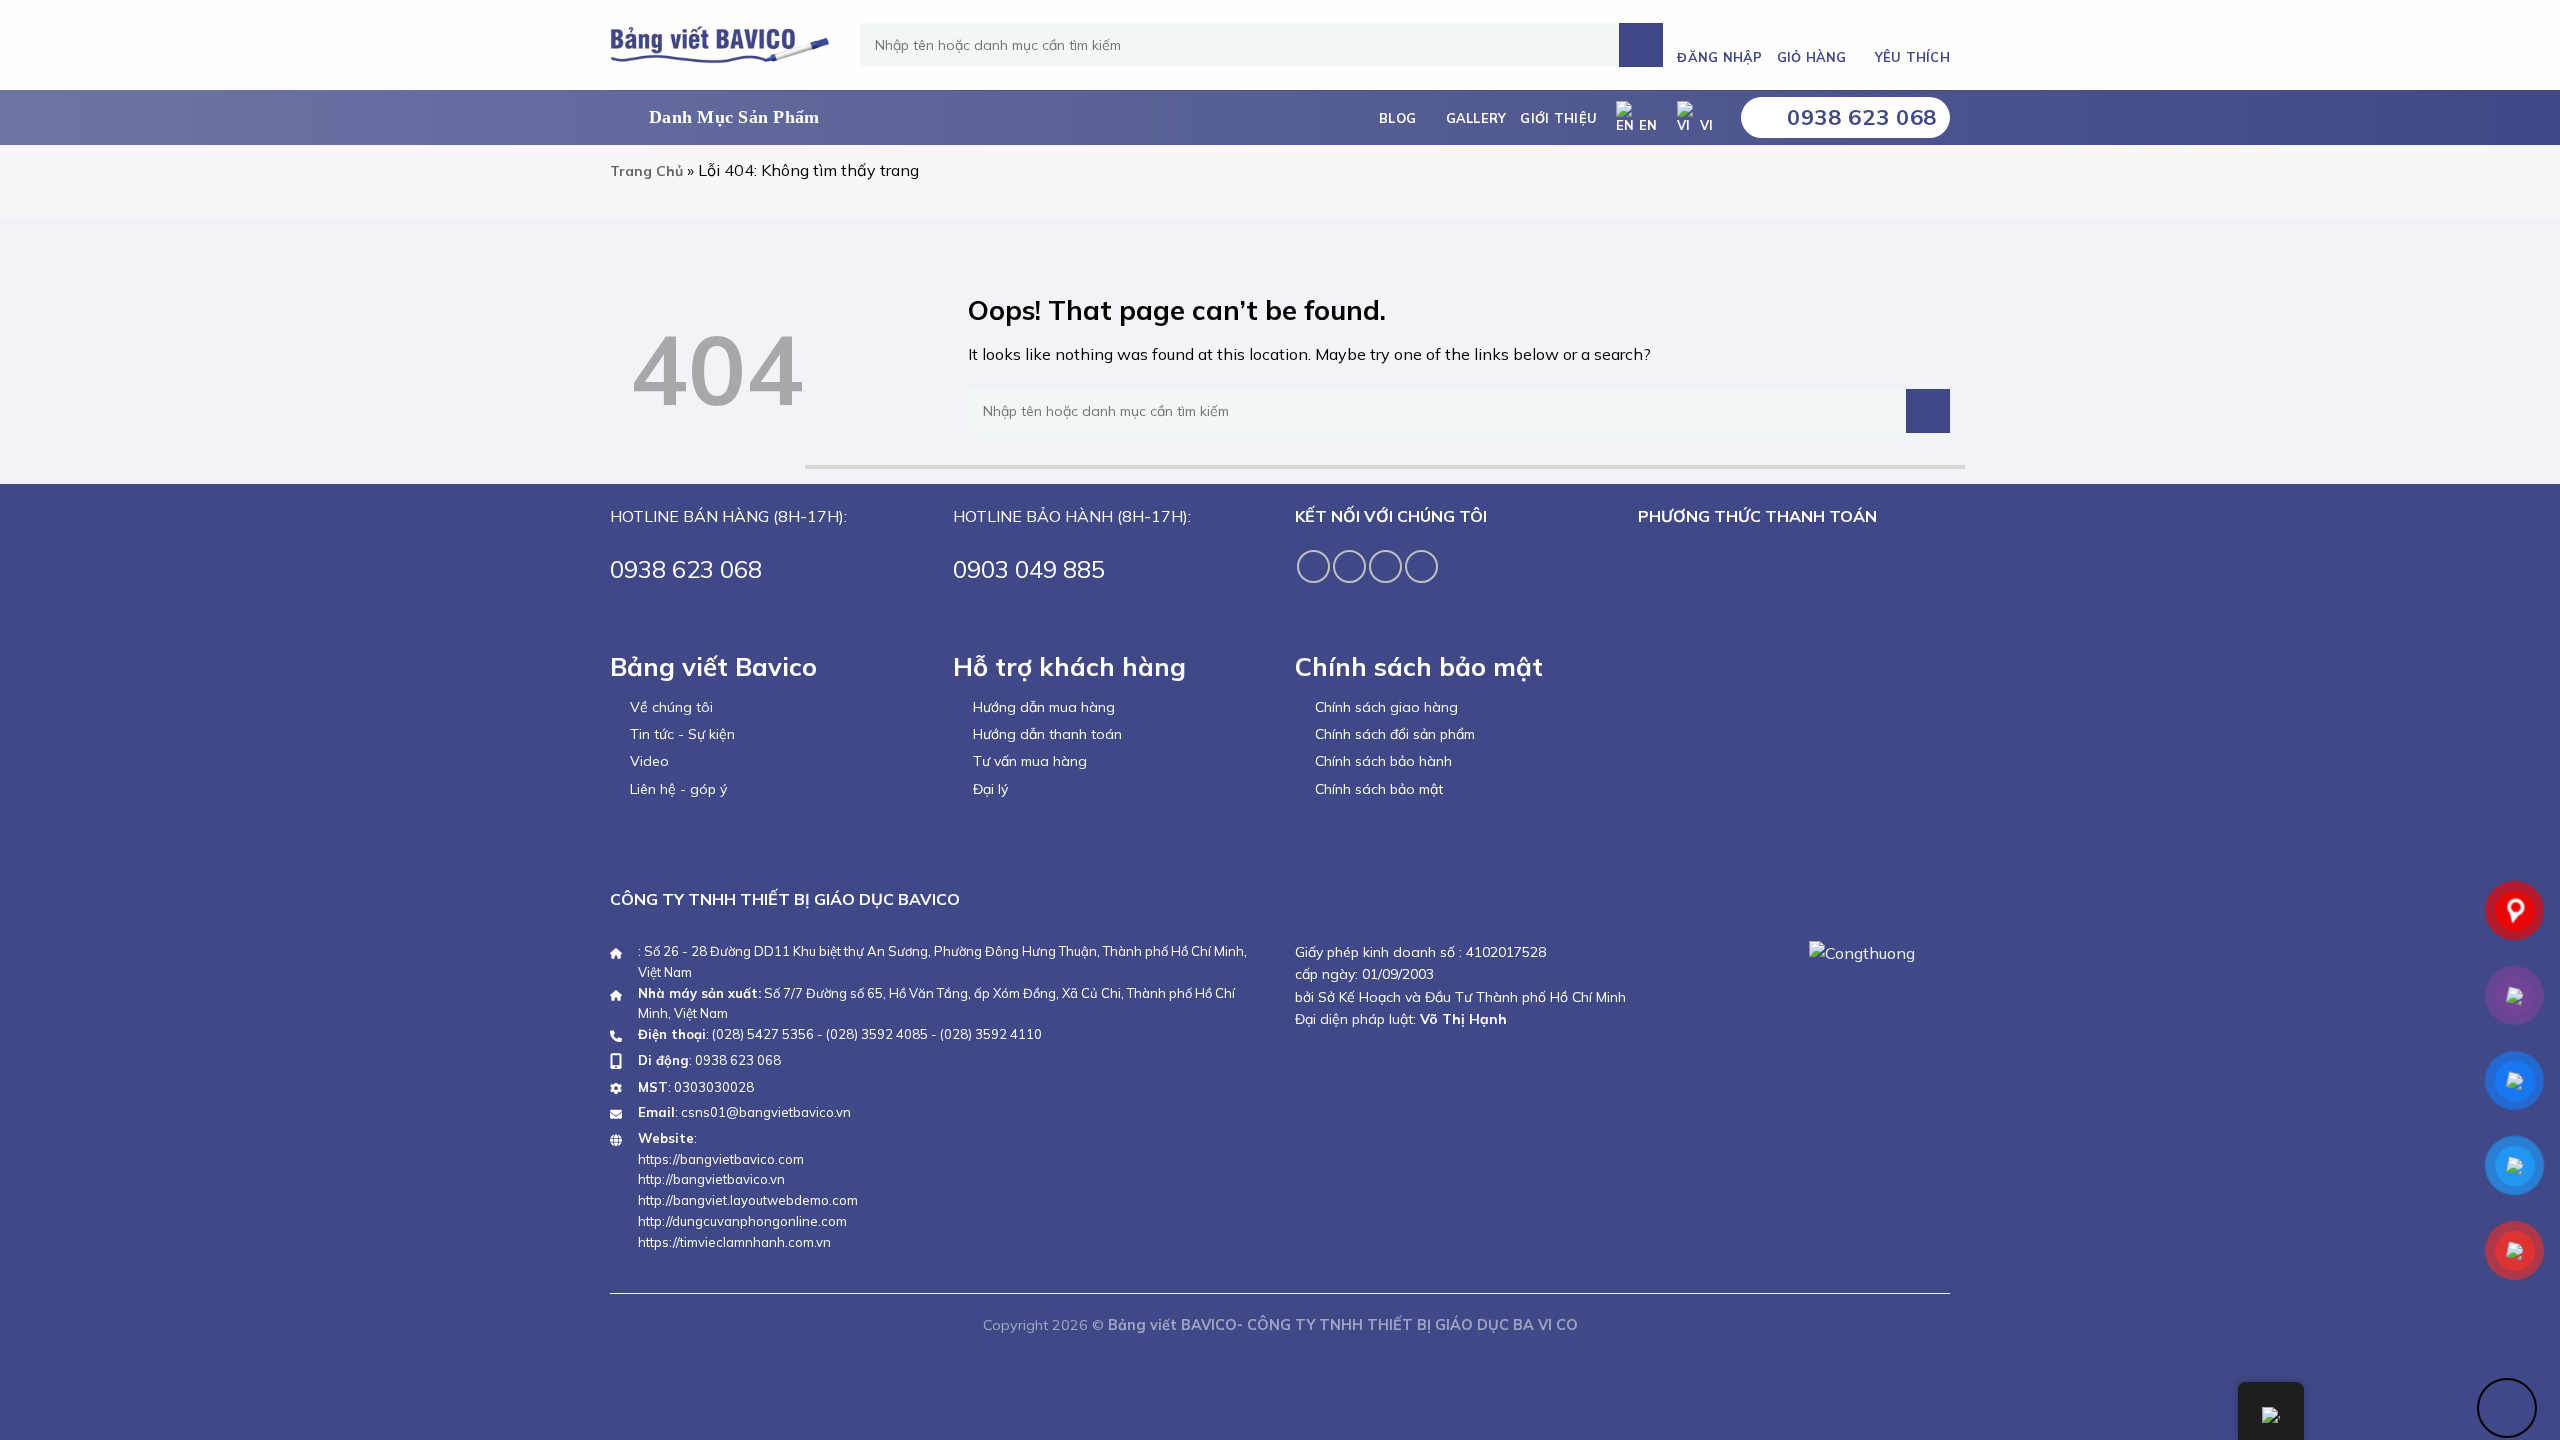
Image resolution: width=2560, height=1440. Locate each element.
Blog (1397, 118)
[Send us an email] (1421, 566)
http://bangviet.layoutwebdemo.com (748, 1200)
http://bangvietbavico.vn (711, 1179)
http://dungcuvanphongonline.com (742, 1221)
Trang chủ (646, 171)
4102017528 (1504, 952)
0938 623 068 (738, 1060)
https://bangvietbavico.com (721, 1159)
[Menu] (721, 118)
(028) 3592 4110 (991, 1034)
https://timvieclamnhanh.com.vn (734, 1242)
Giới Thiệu (1558, 118)
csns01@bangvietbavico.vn (766, 1112)
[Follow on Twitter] (1385, 566)
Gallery (1476, 118)
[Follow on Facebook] (1313, 566)
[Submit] (1641, 45)
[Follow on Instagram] (1349, 566)
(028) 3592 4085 (877, 1034)
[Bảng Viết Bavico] (720, 44)
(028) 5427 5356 (763, 1034)
